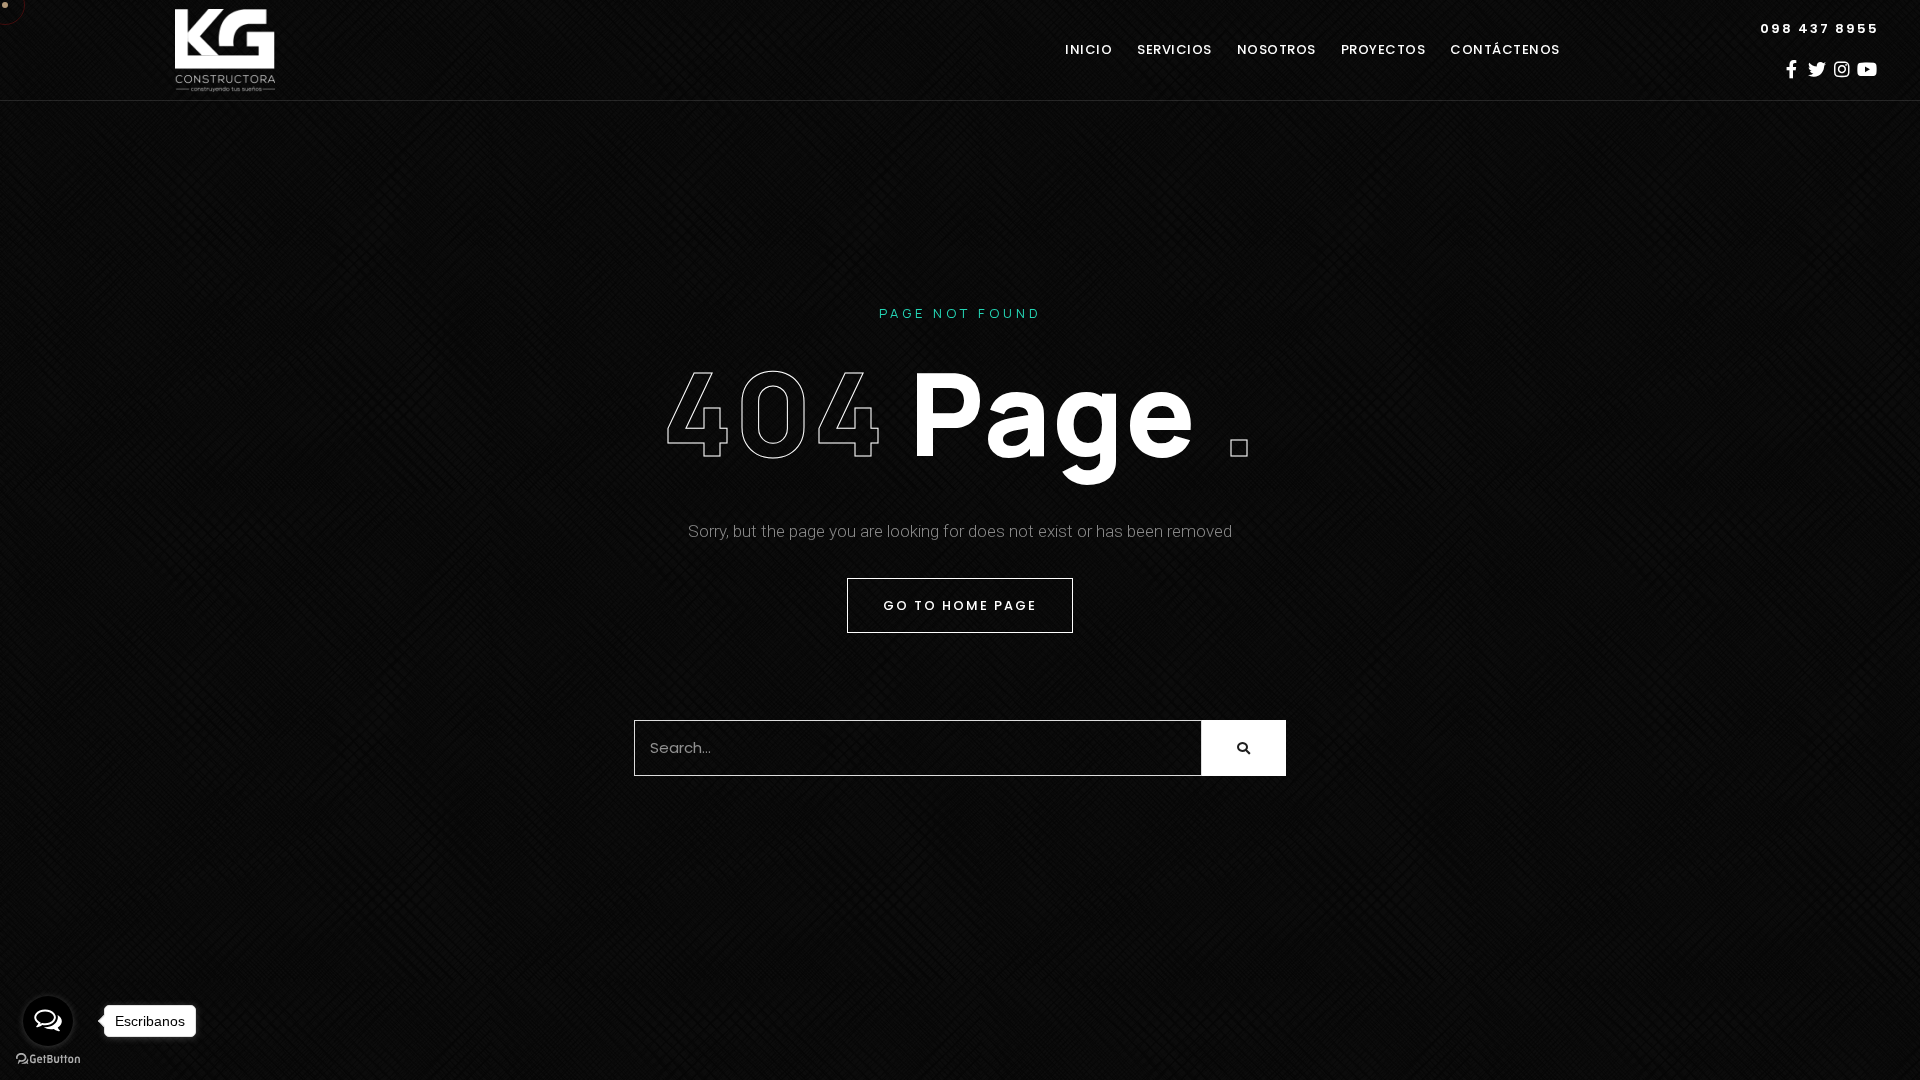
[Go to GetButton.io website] (48, 1059)
